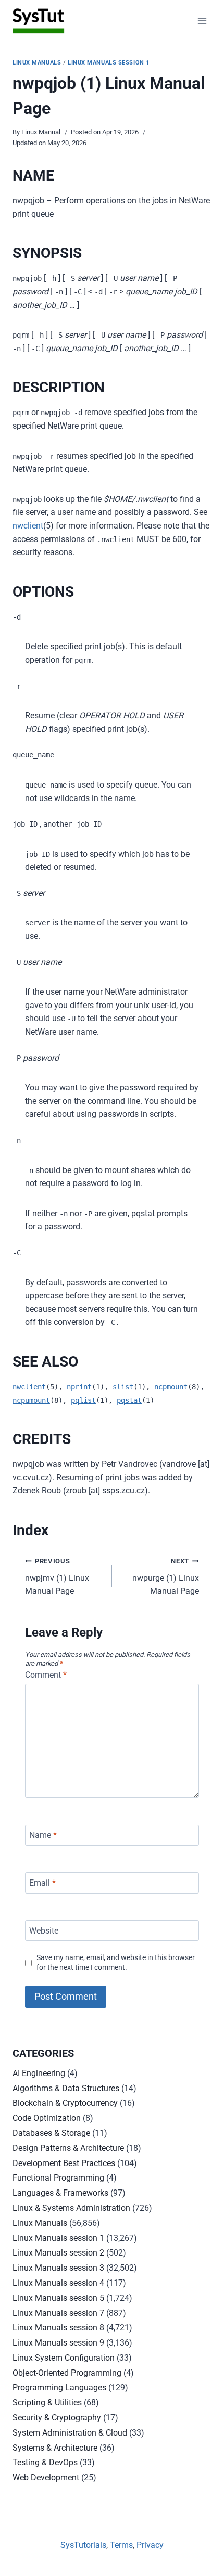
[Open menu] (202, 21)
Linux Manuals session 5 (58, 2298)
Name (43, 1835)
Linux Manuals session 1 (109, 63)
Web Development (46, 2477)
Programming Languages (59, 2387)
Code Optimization (47, 2118)
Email (42, 1883)
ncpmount (171, 1387)
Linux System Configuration (64, 2358)
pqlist (83, 1400)
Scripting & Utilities (47, 2403)
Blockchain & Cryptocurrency (65, 2103)
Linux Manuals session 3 (58, 2268)
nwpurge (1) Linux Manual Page (166, 1576)
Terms (121, 2545)
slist (123, 1387)
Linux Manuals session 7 (58, 2313)
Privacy (150, 2545)
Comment (46, 1675)
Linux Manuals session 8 (58, 2328)
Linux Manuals (37, 63)
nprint (79, 1387)
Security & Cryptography (57, 2418)
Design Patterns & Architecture (68, 2148)
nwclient (28, 526)
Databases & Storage (51, 2133)
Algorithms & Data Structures (66, 2088)
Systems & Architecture (55, 2448)
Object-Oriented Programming (67, 2373)
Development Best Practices (64, 2163)
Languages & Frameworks (60, 2193)
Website (44, 1930)
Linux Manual (41, 132)
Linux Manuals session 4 (58, 2283)
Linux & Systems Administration (71, 2208)
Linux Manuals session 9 (58, 2343)
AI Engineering (39, 2073)
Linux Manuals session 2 (58, 2253)
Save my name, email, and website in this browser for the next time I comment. (116, 1963)
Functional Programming (58, 2178)
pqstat (129, 1400)
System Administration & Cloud (70, 2433)
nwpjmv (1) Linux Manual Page (57, 1576)
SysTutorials (83, 2545)
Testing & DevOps (45, 2462)
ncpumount (31, 1400)
